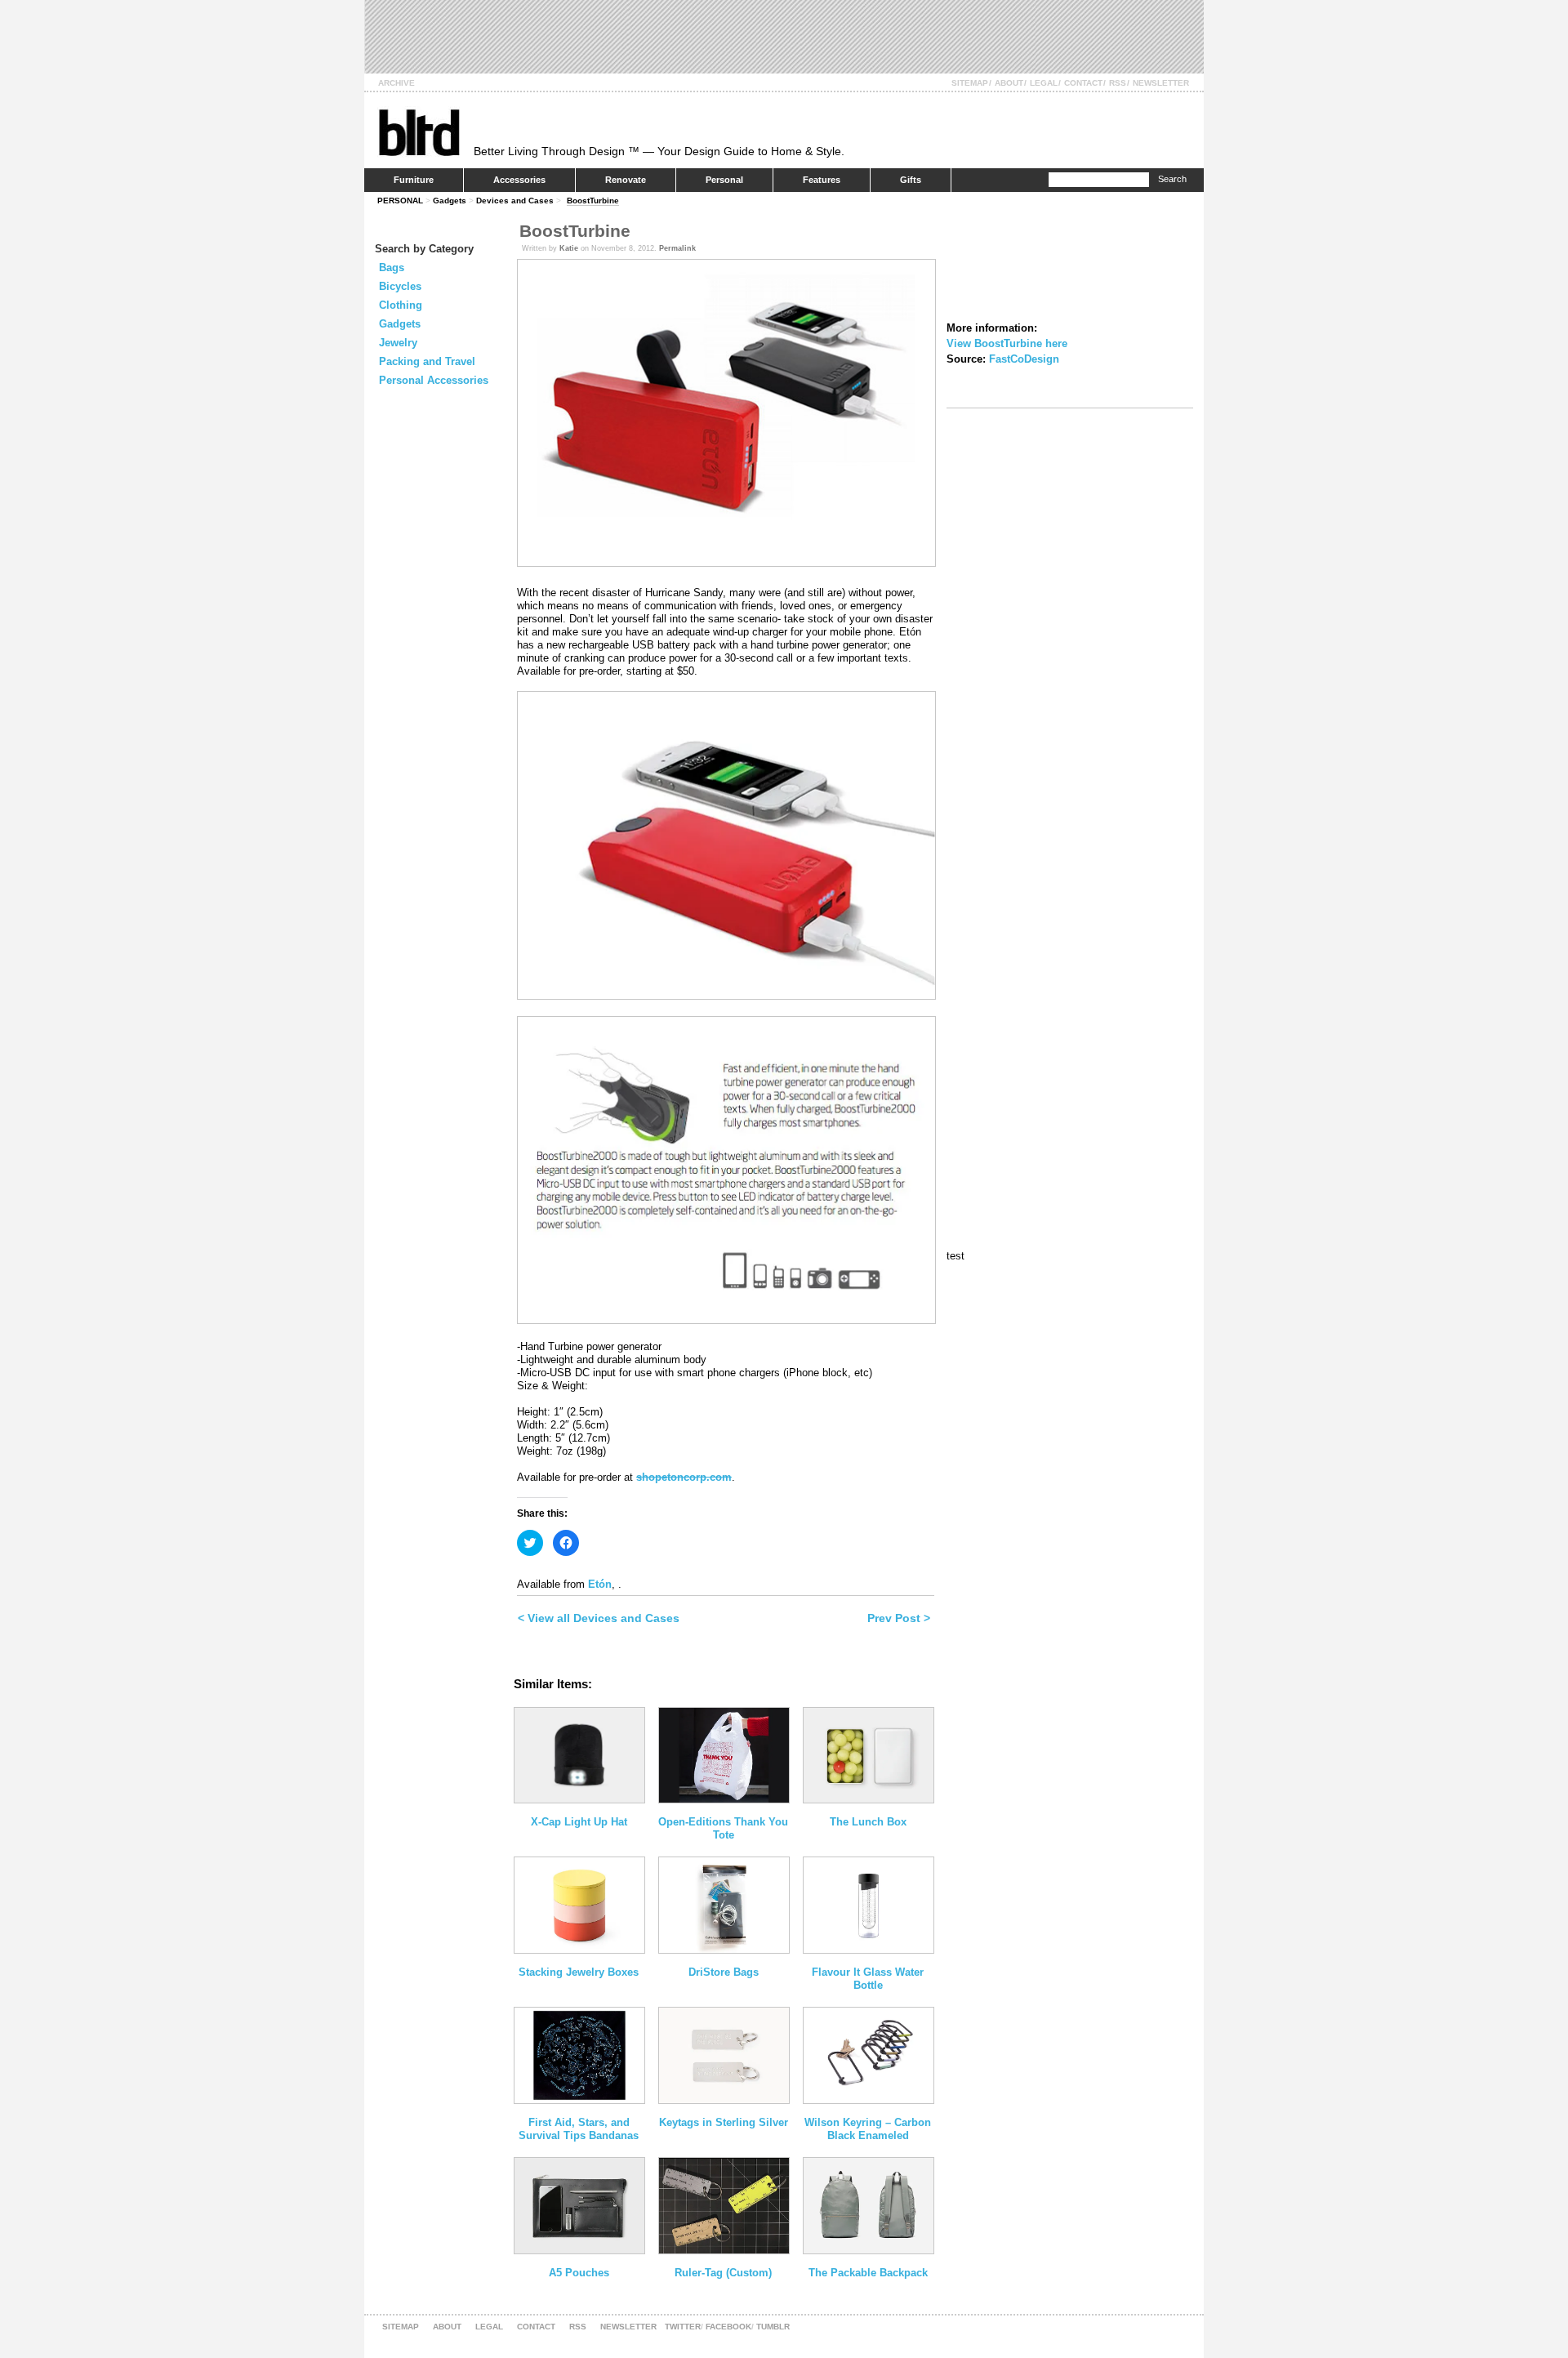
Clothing (401, 305)
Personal (724, 180)
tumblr (773, 2327)
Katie (569, 248)
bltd (419, 132)
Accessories (519, 180)
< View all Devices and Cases (599, 1618)
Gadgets (450, 201)
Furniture (414, 180)
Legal (1044, 83)
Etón (600, 1584)
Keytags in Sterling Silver (724, 2122)
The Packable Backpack (868, 2273)
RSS (1118, 83)
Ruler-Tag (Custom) (723, 2273)
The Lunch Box (868, 1822)
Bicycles (400, 286)
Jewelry (398, 343)
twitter (683, 2327)
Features (822, 180)
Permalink (677, 248)
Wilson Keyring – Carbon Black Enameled (868, 2129)
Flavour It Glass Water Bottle (868, 1979)
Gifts (911, 180)
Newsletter (1161, 83)
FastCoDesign (1024, 359)
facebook (728, 2327)
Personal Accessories (434, 380)
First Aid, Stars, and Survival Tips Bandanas (579, 2129)
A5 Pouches (579, 2273)
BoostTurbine (593, 201)
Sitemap (970, 83)
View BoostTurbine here (1007, 343)
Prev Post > (899, 1618)
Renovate (626, 180)
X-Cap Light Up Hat (579, 1822)
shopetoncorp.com (684, 1477)
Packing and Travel (427, 361)
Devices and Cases (515, 201)
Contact (1083, 83)
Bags (392, 267)
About (1009, 83)
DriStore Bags (724, 1972)
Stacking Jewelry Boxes (579, 1972)
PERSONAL (400, 201)
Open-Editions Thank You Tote (723, 1828)
